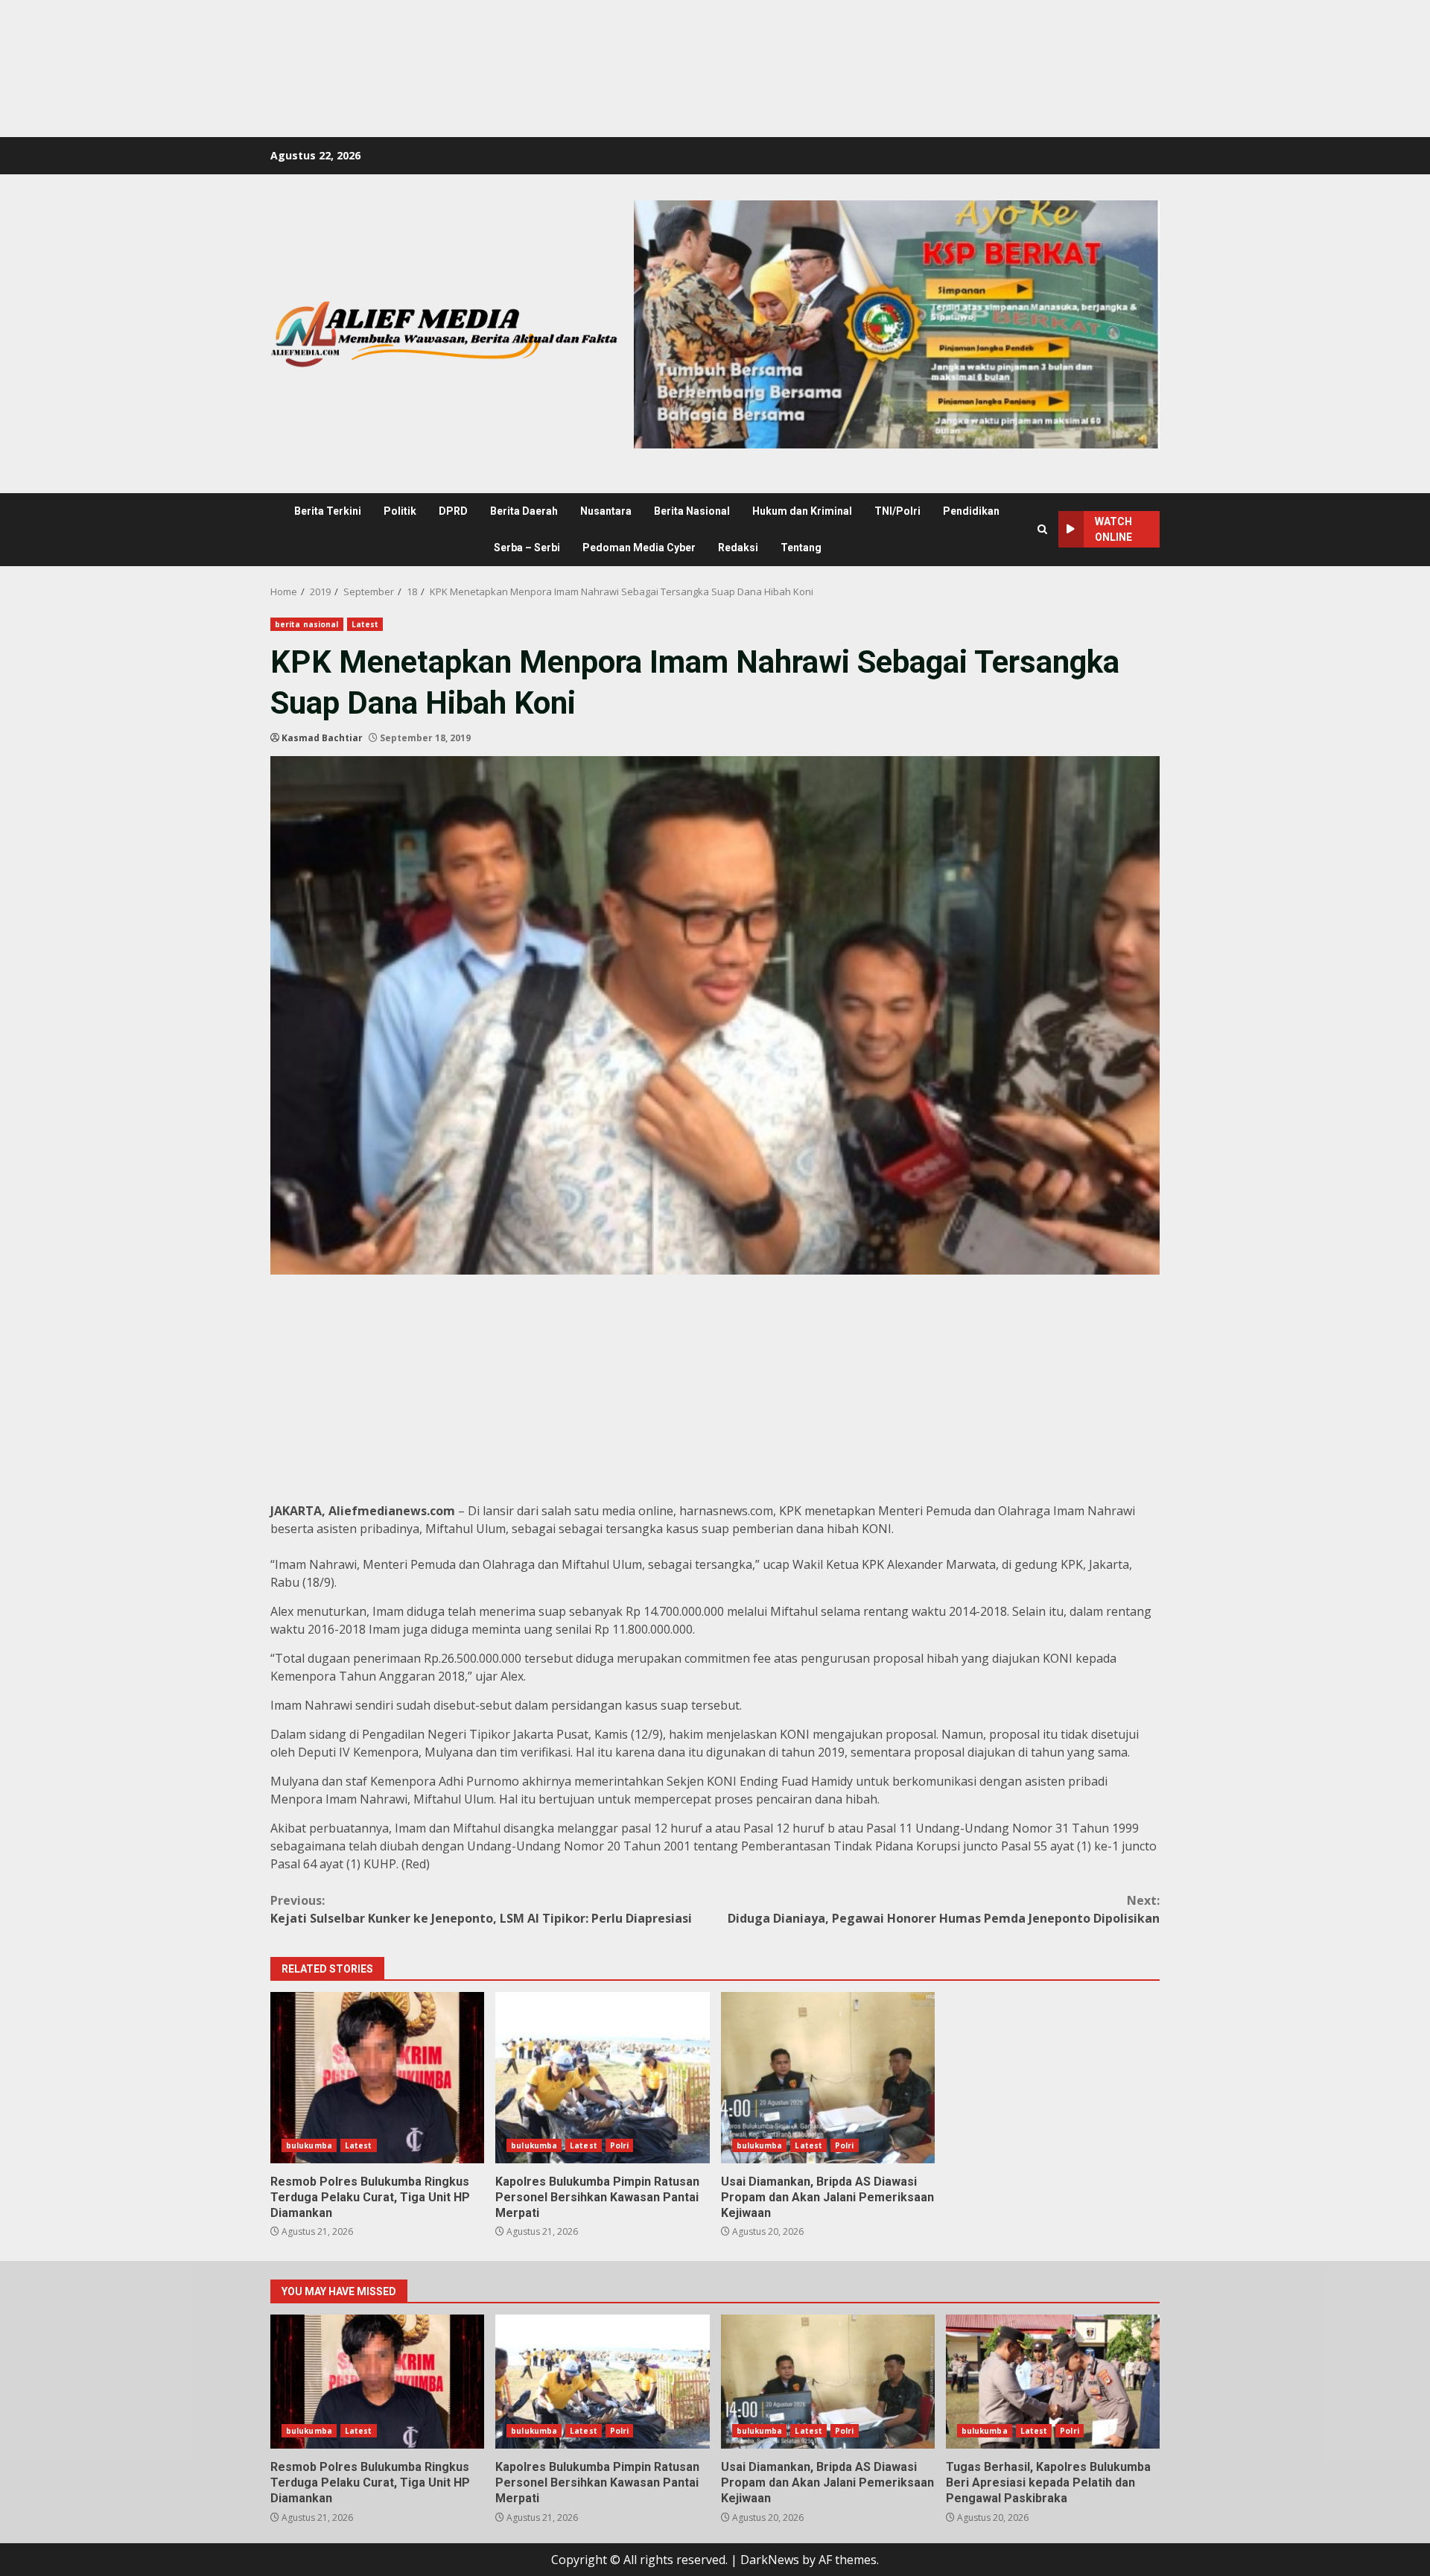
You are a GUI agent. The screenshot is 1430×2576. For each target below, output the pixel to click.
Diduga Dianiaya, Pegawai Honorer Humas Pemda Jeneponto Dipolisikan (944, 1909)
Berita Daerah (524, 511)
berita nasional (307, 624)
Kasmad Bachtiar (322, 738)
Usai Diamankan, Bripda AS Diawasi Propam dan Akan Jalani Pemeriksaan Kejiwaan (828, 2078)
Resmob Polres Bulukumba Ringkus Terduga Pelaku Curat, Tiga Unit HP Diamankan (377, 2078)
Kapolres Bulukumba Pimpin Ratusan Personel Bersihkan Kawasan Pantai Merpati (602, 2078)
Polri (620, 2145)
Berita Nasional (692, 511)
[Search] (1042, 529)
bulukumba (309, 2145)
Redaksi (738, 548)
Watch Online (1113, 529)
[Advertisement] (271, 34)
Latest (365, 624)
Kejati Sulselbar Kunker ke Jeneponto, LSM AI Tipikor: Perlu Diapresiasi (481, 1909)
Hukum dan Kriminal (802, 511)
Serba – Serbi (527, 548)
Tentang (801, 548)
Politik (400, 511)
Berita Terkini (328, 511)
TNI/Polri (897, 511)
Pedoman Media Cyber (639, 548)
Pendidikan (971, 511)
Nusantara (606, 511)
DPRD (453, 511)
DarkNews (770, 2560)
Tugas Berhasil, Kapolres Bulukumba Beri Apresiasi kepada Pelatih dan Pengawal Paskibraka (1053, 2382)
